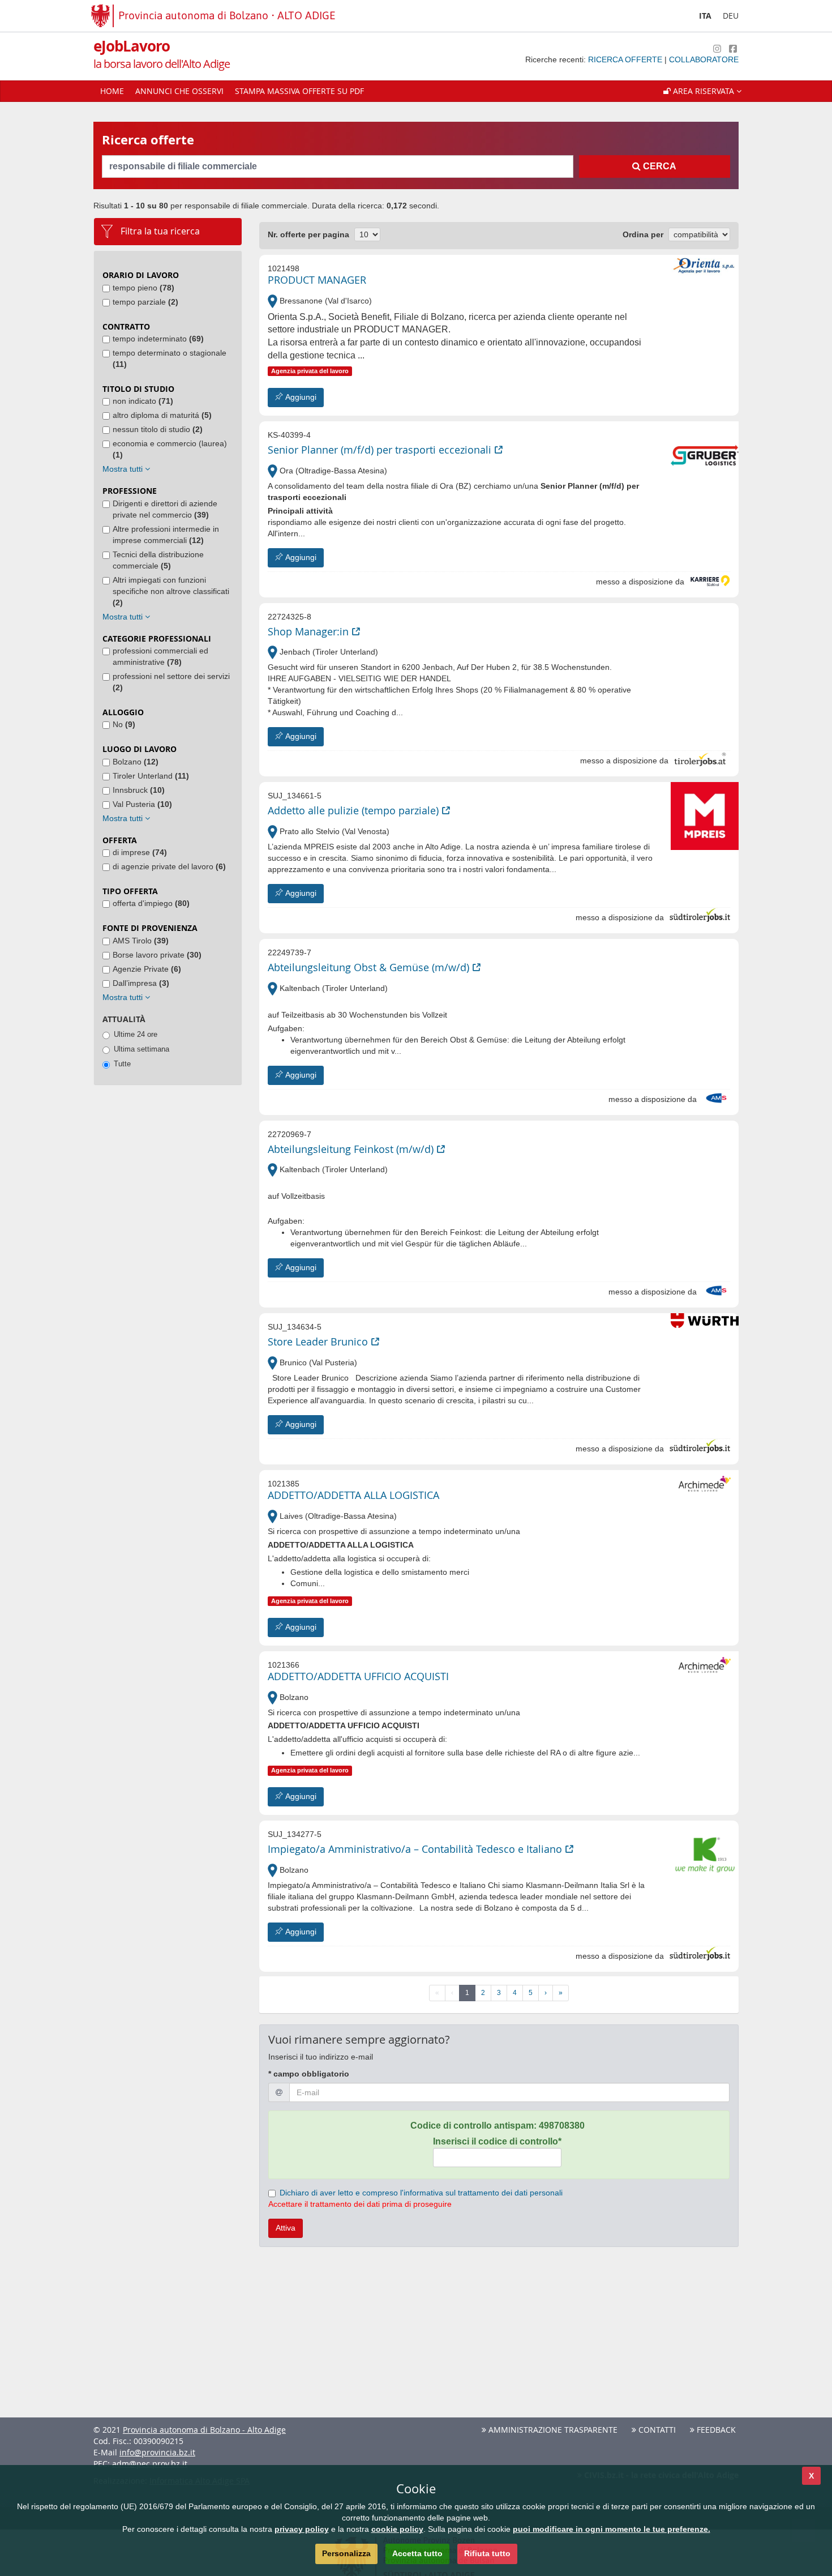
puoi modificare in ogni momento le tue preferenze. (612, 2529)
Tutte (122, 1064)
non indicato (143, 401)
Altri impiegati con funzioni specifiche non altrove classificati (171, 591)
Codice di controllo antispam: (498, 2126)
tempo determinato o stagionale (170, 358)
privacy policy (302, 2529)
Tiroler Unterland (151, 776)
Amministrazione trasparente (552, 2430)
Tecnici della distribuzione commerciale (158, 560)
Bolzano (136, 762)
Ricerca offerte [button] (626, 59)
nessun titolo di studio (158, 429)
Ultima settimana (141, 1049)
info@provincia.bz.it (157, 2452)
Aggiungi (300, 397)
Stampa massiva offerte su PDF (299, 91)
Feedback (715, 2430)
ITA (705, 16)
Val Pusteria (142, 804)
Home (112, 91)
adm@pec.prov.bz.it (150, 2464)
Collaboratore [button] (704, 59)
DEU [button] (731, 16)
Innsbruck (139, 790)
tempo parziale (145, 302)
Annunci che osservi (179, 91)
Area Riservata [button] (704, 91)
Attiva (286, 2228)
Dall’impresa (141, 983)
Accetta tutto (417, 2553)
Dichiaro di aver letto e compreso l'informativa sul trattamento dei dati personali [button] (421, 2193)
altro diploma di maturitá (162, 415)
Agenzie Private (147, 969)
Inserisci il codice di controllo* (497, 2141)
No (124, 724)
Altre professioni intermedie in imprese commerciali (166, 535)
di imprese (140, 852)
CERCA (659, 166)
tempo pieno (143, 288)
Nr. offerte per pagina (308, 234)
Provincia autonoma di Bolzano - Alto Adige (204, 2430)
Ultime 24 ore (136, 1034)
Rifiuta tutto (487, 2553)
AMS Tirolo (141, 941)
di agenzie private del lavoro (169, 866)
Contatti (656, 2430)
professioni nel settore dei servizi (171, 682)
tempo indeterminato (158, 339)
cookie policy (397, 2529)
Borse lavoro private (157, 955)
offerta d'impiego (151, 903)
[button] (702, 91)
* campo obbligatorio (309, 2074)
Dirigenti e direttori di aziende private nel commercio (165, 509)
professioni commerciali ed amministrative (160, 656)
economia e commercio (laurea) (170, 449)
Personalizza (346, 2553)
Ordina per (643, 234)
